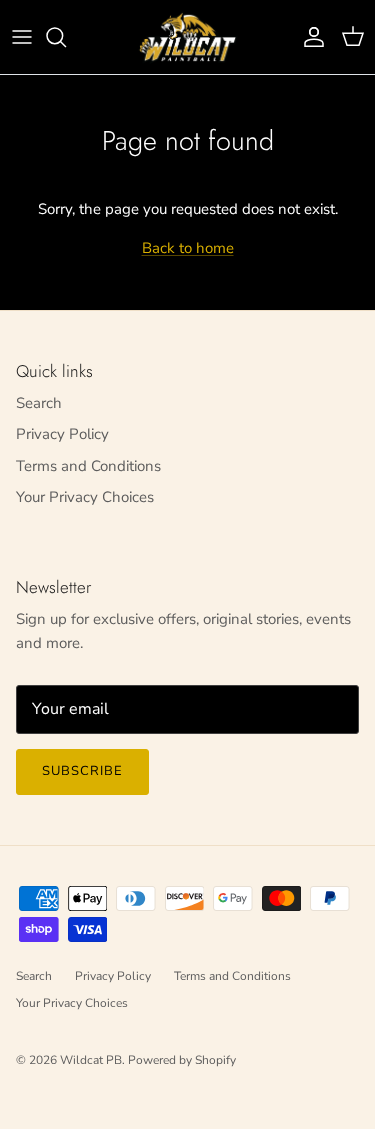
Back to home (188, 248)
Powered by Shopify (182, 1060)
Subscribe (82, 771)
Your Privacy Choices (85, 497)
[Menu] (22, 37)
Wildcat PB (91, 1060)
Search (39, 403)
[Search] (66, 37)
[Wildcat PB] (188, 37)
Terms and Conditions (88, 466)
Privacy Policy (62, 434)
